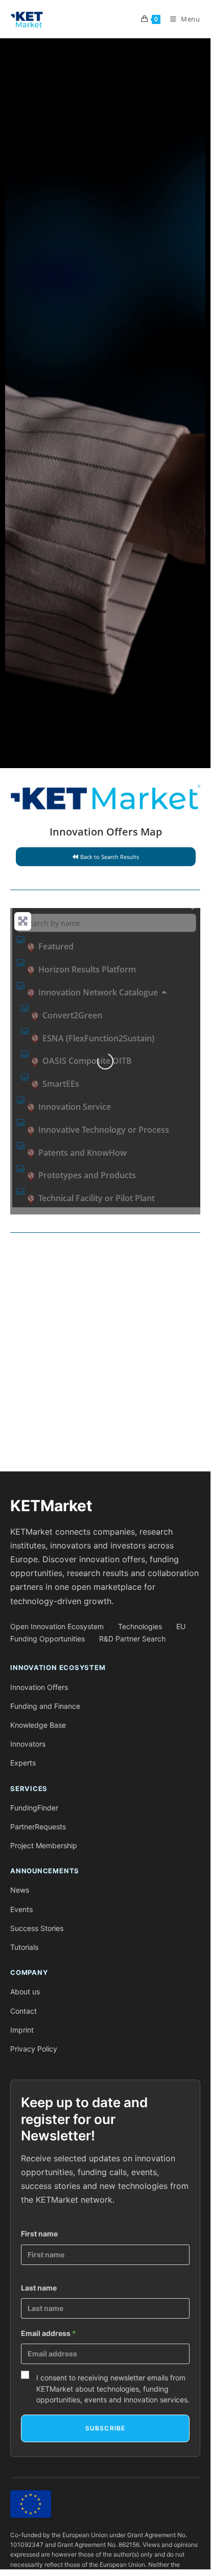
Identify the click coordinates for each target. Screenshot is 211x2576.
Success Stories (37, 1928)
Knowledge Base (38, 1725)
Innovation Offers (39, 1687)
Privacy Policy (34, 2049)
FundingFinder (34, 1808)
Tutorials (24, 1947)
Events (21, 1909)
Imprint (22, 2030)
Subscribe (105, 2428)
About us (25, 1991)
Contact (24, 2011)
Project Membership (44, 1845)
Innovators (28, 1744)
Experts (23, 1763)
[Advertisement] (105, 1356)
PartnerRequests (38, 1827)
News (20, 1890)
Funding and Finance (45, 1706)
